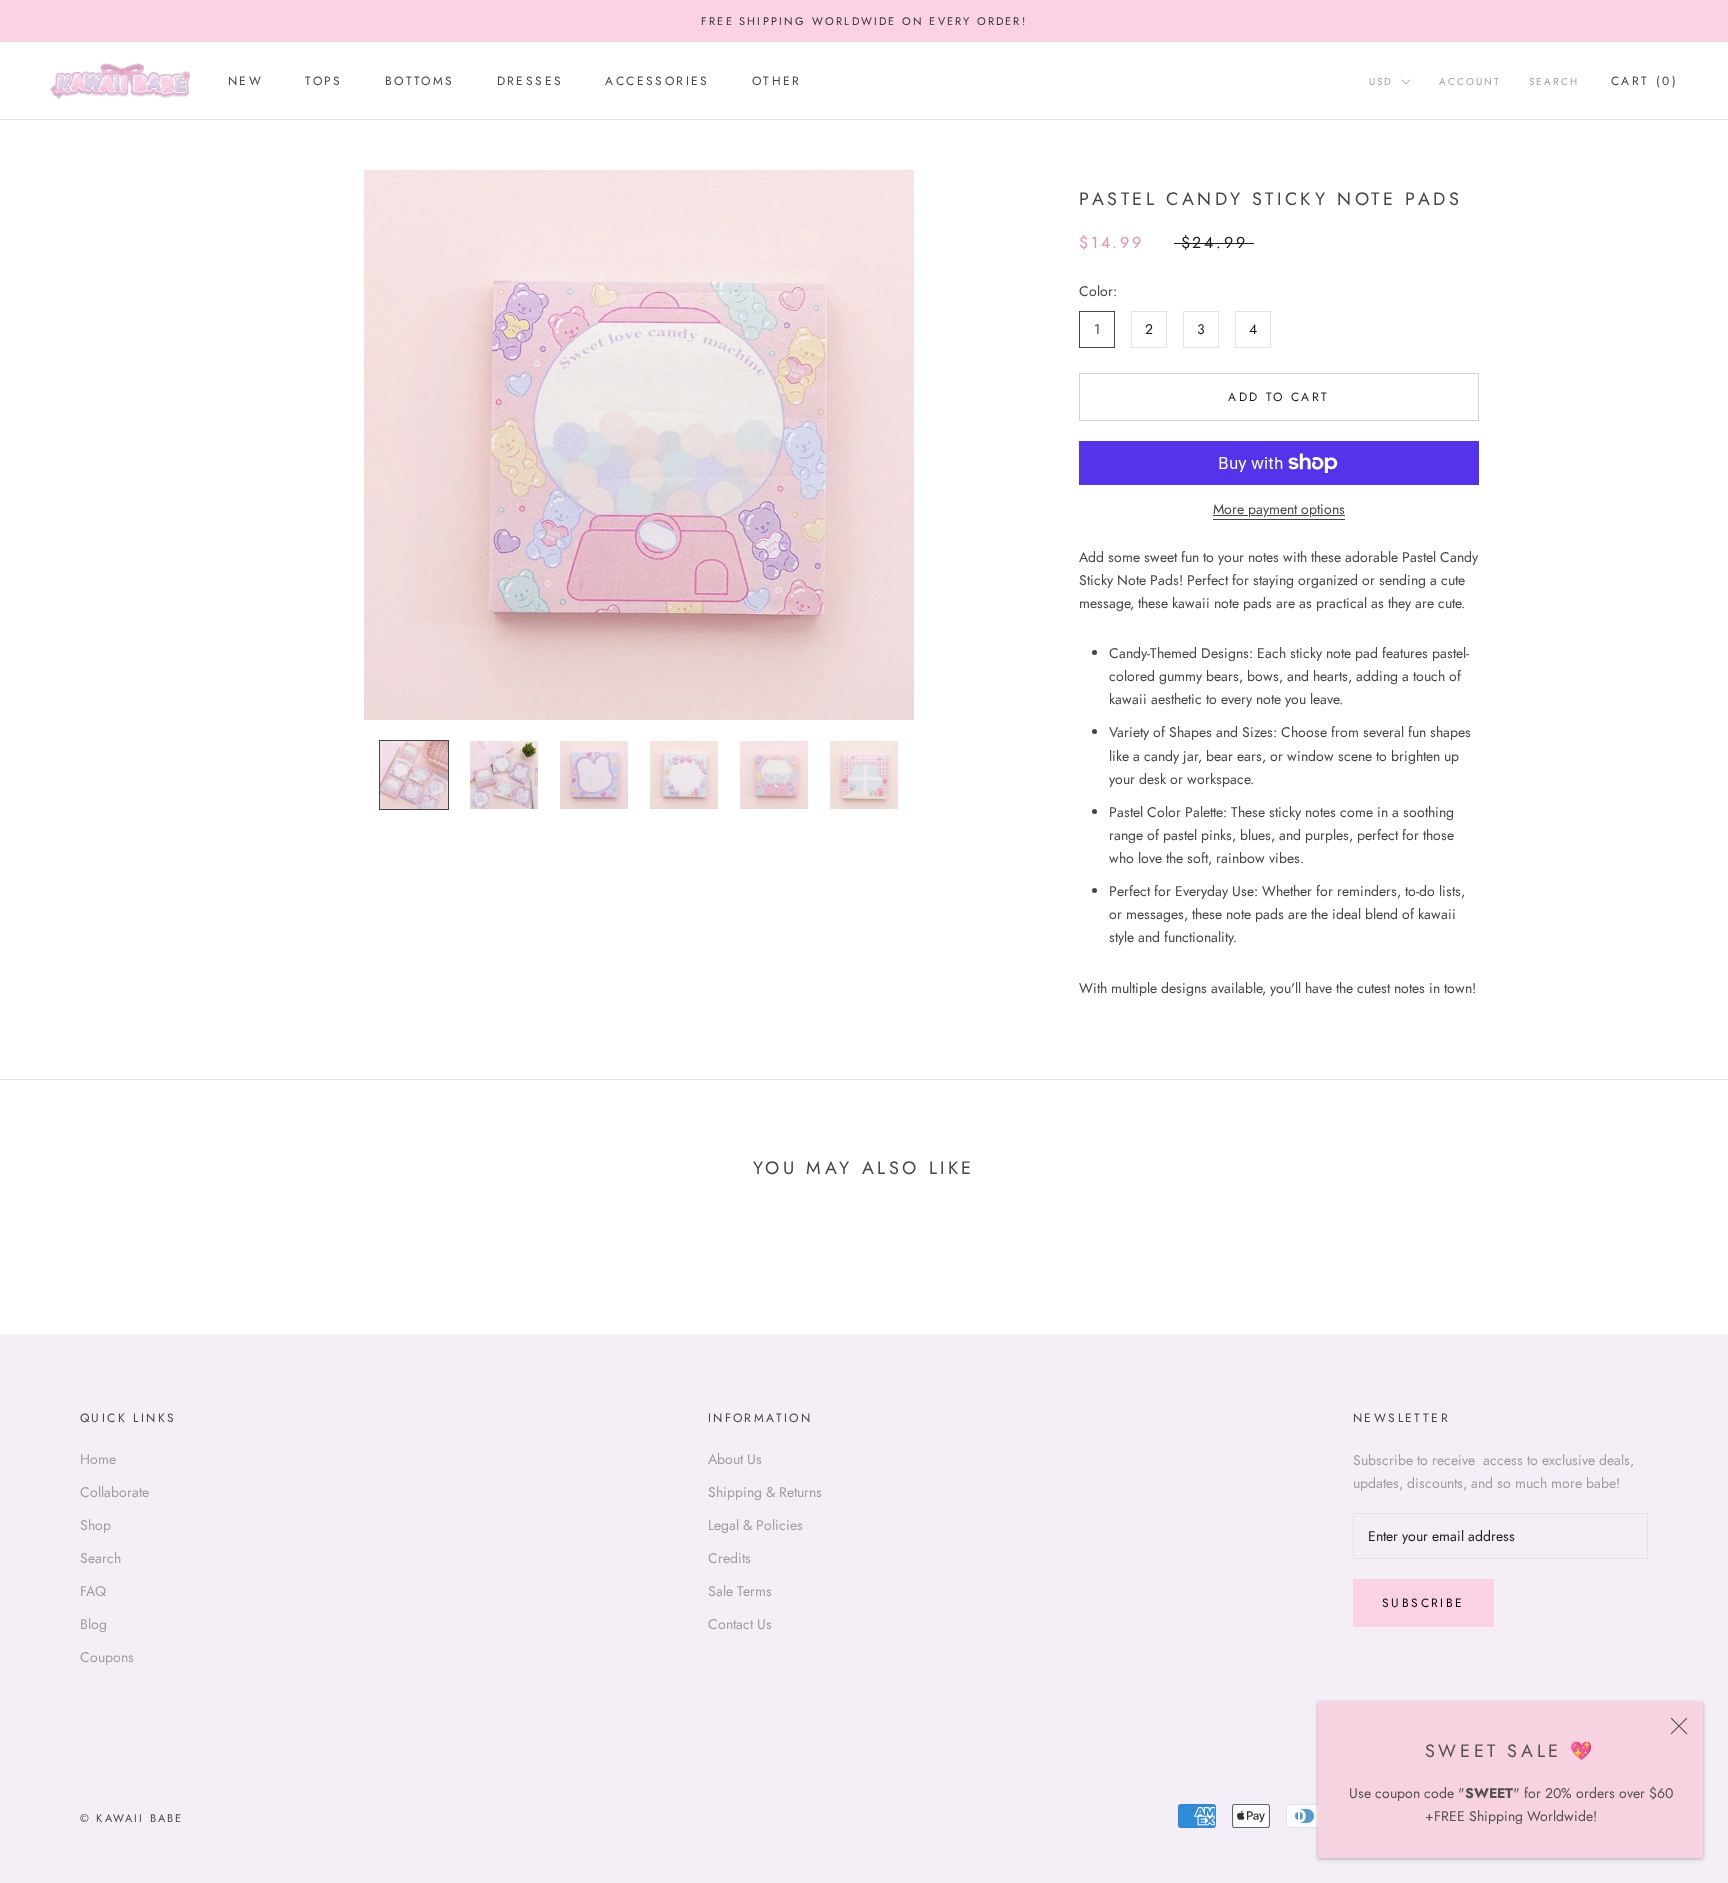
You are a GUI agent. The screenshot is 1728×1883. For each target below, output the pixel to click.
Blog (93, 1624)
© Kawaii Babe (132, 1818)
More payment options (1279, 509)
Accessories (657, 82)
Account (1470, 82)
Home (98, 1459)
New (245, 82)
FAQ (93, 1591)
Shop (95, 1525)
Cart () (1644, 82)
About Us (735, 1459)
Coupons (107, 1657)
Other (777, 82)
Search (1554, 82)
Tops (324, 82)
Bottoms (420, 82)
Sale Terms (740, 1591)
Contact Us (740, 1624)
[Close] (1679, 1726)
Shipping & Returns (765, 1492)
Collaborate (114, 1492)
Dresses (530, 82)
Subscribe (1423, 1603)
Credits (729, 1558)
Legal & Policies (755, 1525)
